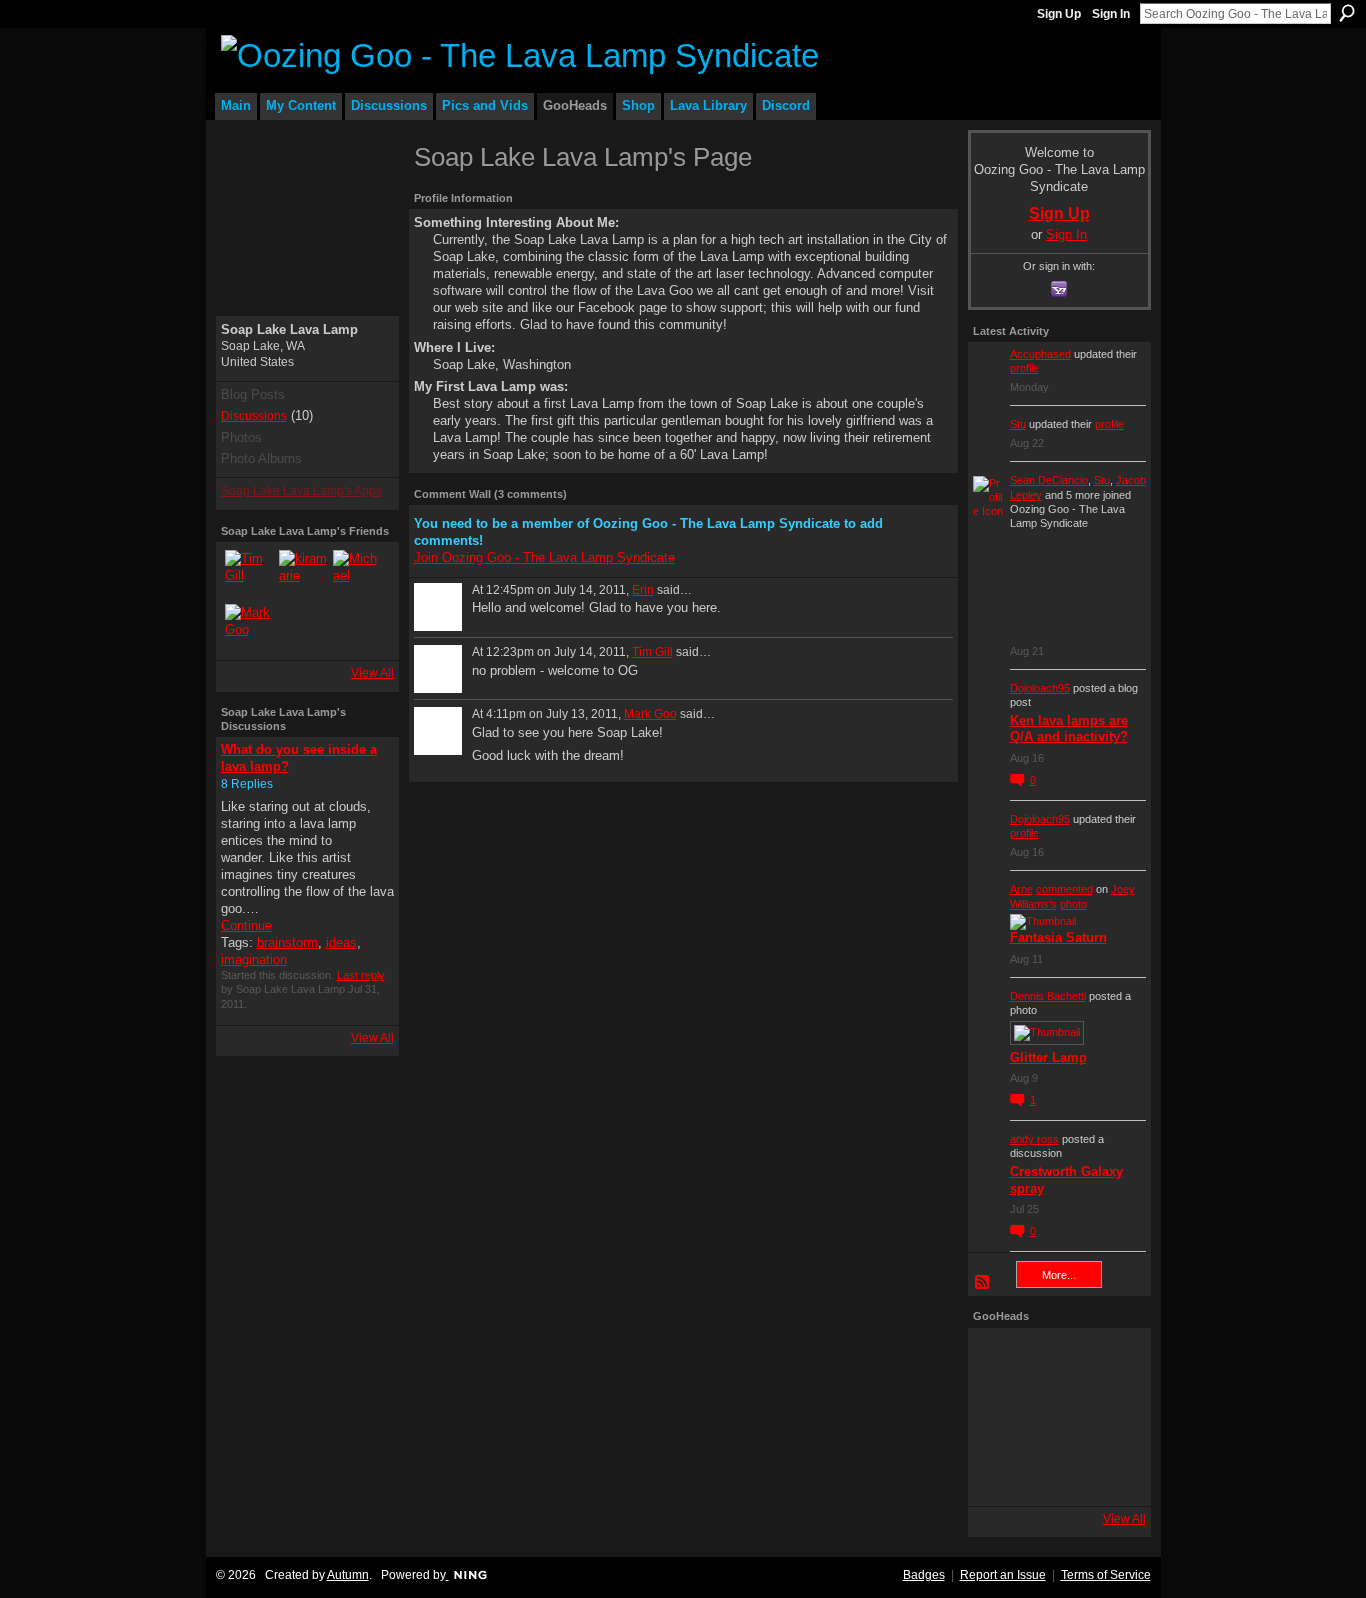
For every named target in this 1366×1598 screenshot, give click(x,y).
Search (1347, 13)
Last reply (361, 975)
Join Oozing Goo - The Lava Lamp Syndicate (544, 557)
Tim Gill (652, 652)
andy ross (1034, 1139)
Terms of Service (1106, 1575)
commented (1064, 889)
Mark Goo (650, 714)
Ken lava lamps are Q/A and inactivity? (1069, 729)
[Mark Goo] (249, 628)
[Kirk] (1057, 1417)
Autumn (348, 1575)
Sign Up (1059, 14)
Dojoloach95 (1040, 688)
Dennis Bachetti (1048, 996)
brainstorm (287, 942)
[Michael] (357, 574)
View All (372, 673)
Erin (643, 590)
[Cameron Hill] (1057, 1361)
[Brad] (1113, 1417)
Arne (1021, 889)
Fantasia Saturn (1058, 937)
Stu (1018, 424)
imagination (254, 959)
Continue (246, 925)
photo (1073, 904)
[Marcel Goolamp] (1113, 1473)
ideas (341, 942)
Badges (924, 1575)
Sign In (1111, 14)
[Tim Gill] (249, 574)
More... (1059, 1275)
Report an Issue (1003, 1575)
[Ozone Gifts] (1113, 1361)
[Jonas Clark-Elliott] (1001, 1417)
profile (1024, 368)
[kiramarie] (303, 574)
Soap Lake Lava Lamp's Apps (301, 491)
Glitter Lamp (1048, 1057)
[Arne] (1057, 1473)
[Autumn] (1001, 1473)
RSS (983, 1283)
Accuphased (1040, 354)
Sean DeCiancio (1049, 480)
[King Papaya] (1001, 1361)
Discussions (254, 416)
